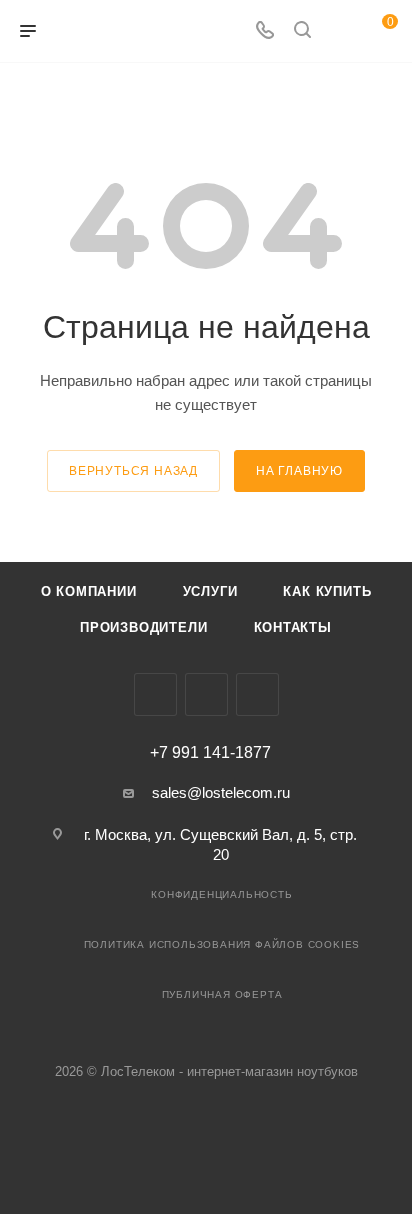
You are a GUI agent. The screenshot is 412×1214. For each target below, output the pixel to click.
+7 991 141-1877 (210, 753)
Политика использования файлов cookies (222, 944)
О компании (89, 591)
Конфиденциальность (221, 894)
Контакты (293, 627)
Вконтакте (155, 694)
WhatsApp (257, 694)
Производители (143, 627)
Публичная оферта (222, 994)
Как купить (327, 591)
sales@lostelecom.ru (221, 792)
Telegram (206, 694)
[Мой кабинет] (340, 31)
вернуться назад (133, 471)
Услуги (210, 591)
